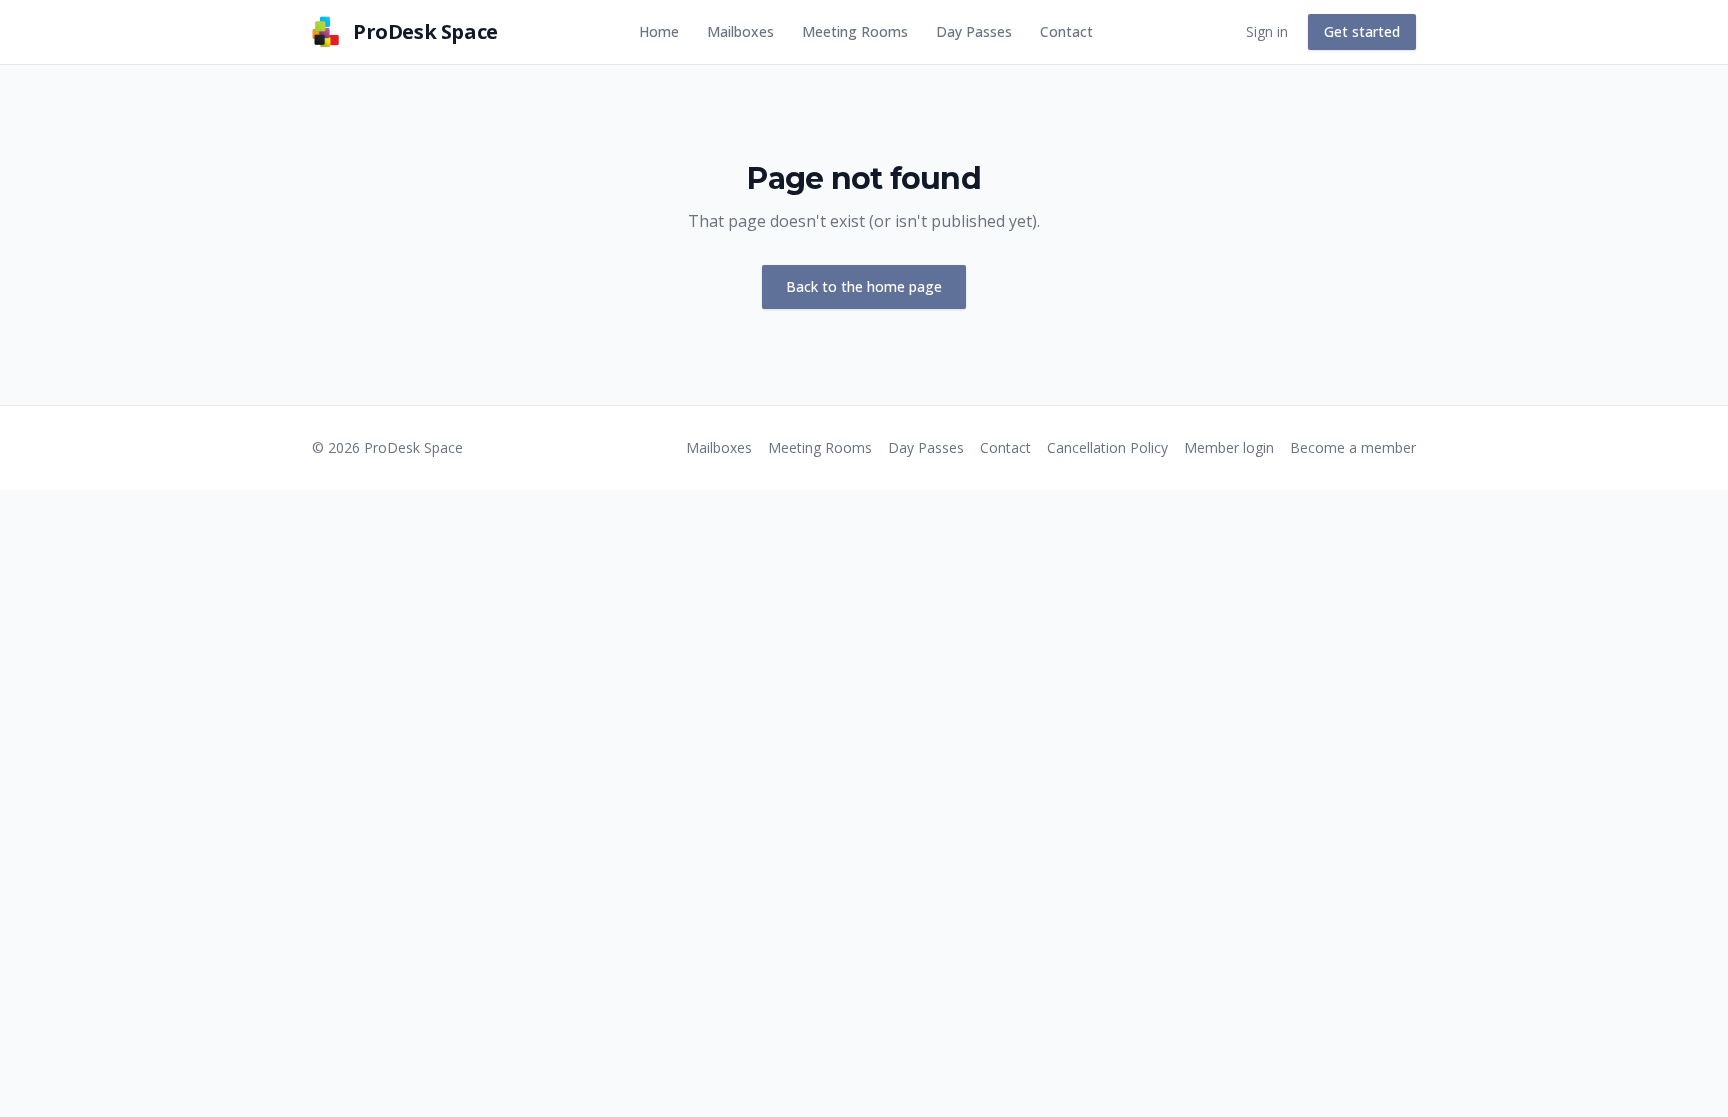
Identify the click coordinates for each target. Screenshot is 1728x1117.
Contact (1066, 31)
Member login (1229, 447)
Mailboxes (740, 31)
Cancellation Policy (1107, 447)
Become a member (1353, 447)
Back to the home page (864, 286)
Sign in (1267, 31)
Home (659, 31)
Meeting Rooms (855, 31)
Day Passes (974, 31)
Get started (1362, 31)
